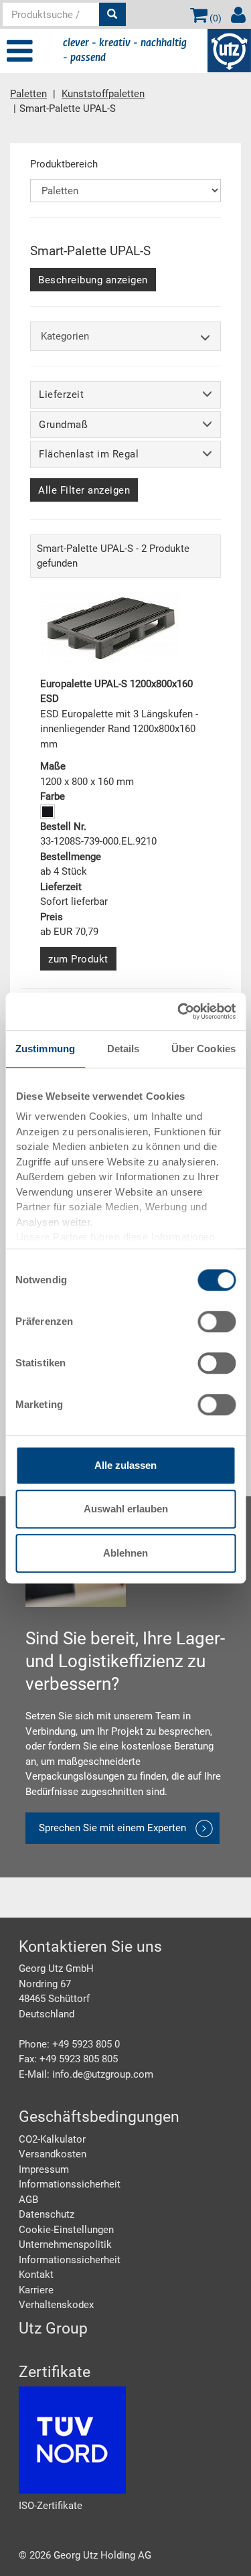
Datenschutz (47, 2214)
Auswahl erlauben (126, 1509)
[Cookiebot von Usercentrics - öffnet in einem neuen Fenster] (179, 1011)
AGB (28, 2200)
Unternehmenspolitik (65, 2244)
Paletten (28, 94)
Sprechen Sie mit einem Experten (112, 1828)
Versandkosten (53, 2154)
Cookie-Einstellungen (66, 2230)
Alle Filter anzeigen (84, 490)
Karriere (36, 2290)
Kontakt (36, 2275)
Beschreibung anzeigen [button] (93, 280)
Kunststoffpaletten (103, 94)
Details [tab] (123, 1049)
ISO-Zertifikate (51, 2506)
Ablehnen (125, 1553)
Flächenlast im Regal (89, 454)
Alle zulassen (125, 1465)
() (215, 18)
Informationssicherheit (70, 2184)
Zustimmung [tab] (45, 1049)
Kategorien (65, 336)
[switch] (217, 1321)
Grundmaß (63, 425)
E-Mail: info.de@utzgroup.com (86, 2074)
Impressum (44, 2169)
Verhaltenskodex (56, 2305)
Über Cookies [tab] (203, 1049)
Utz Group (53, 2329)
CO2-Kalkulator (52, 2139)
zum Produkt (78, 959)
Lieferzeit (61, 395)
